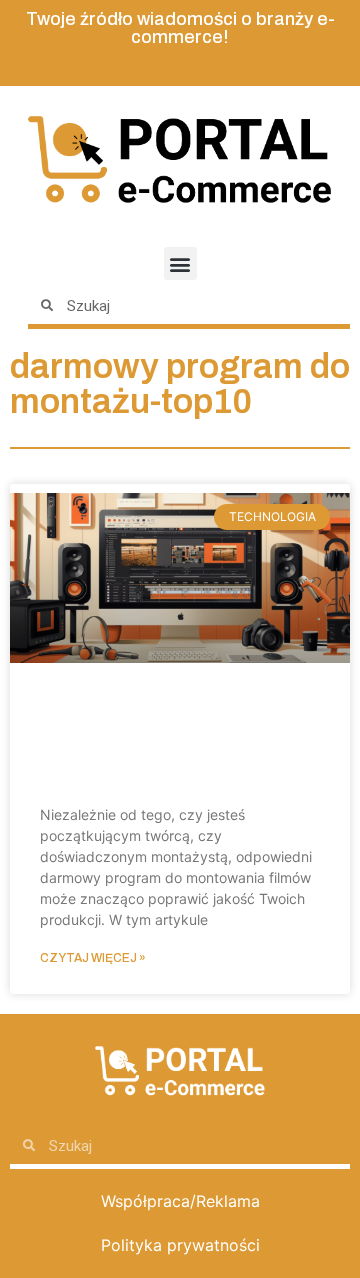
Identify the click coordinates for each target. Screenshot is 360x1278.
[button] (180, 263)
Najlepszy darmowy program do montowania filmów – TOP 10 (164, 740)
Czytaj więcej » (93, 958)
